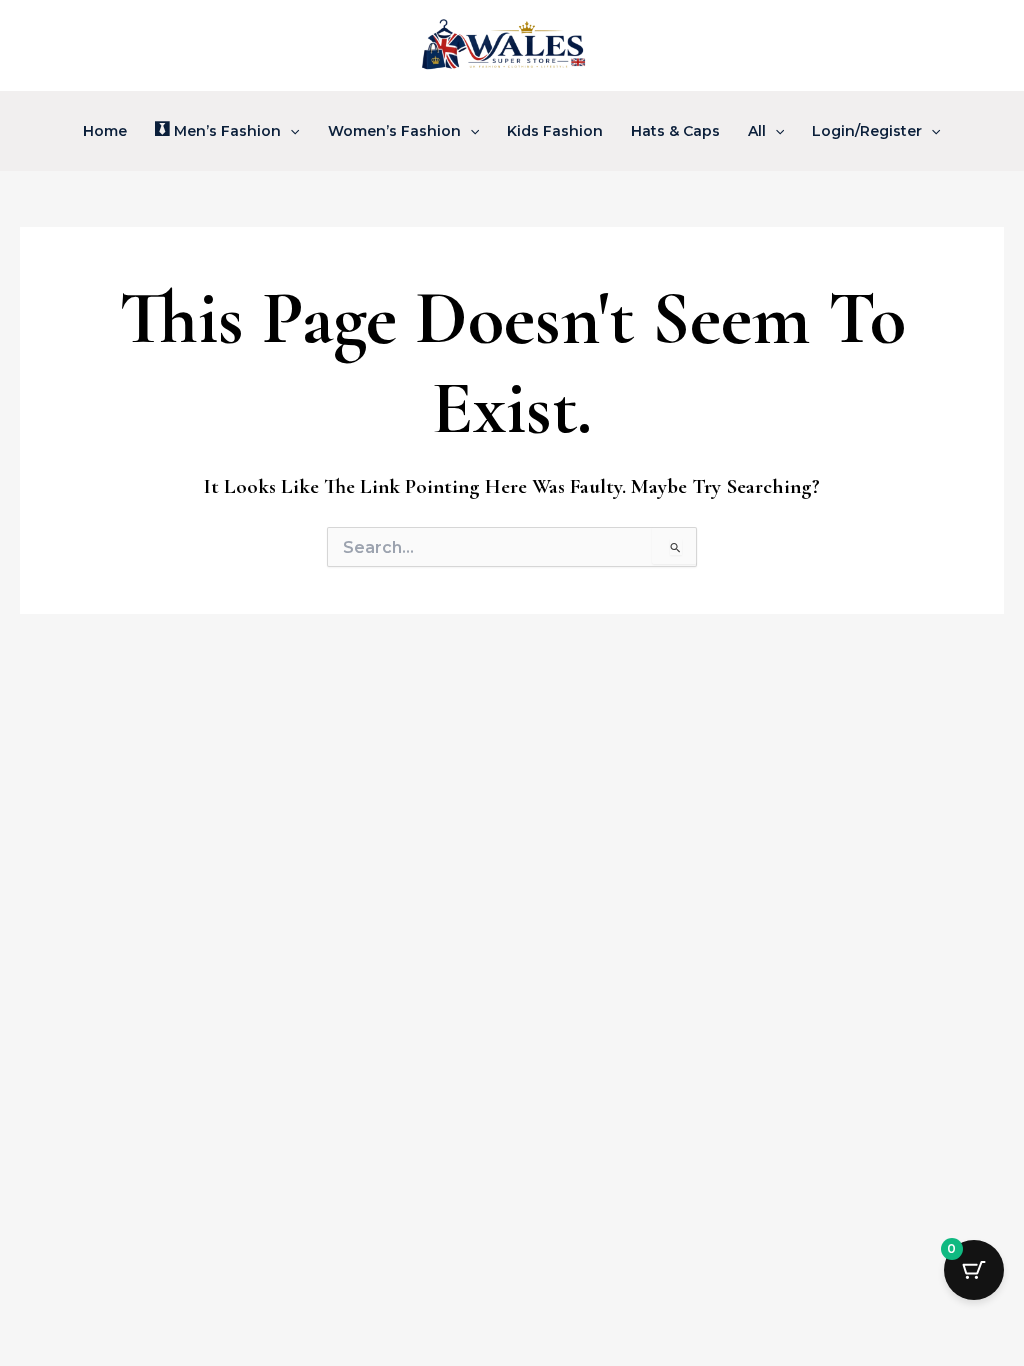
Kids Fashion (555, 131)
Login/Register (867, 131)
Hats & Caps (675, 131)
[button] (290, 131)
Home (105, 131)
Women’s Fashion (394, 131)
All (757, 131)
